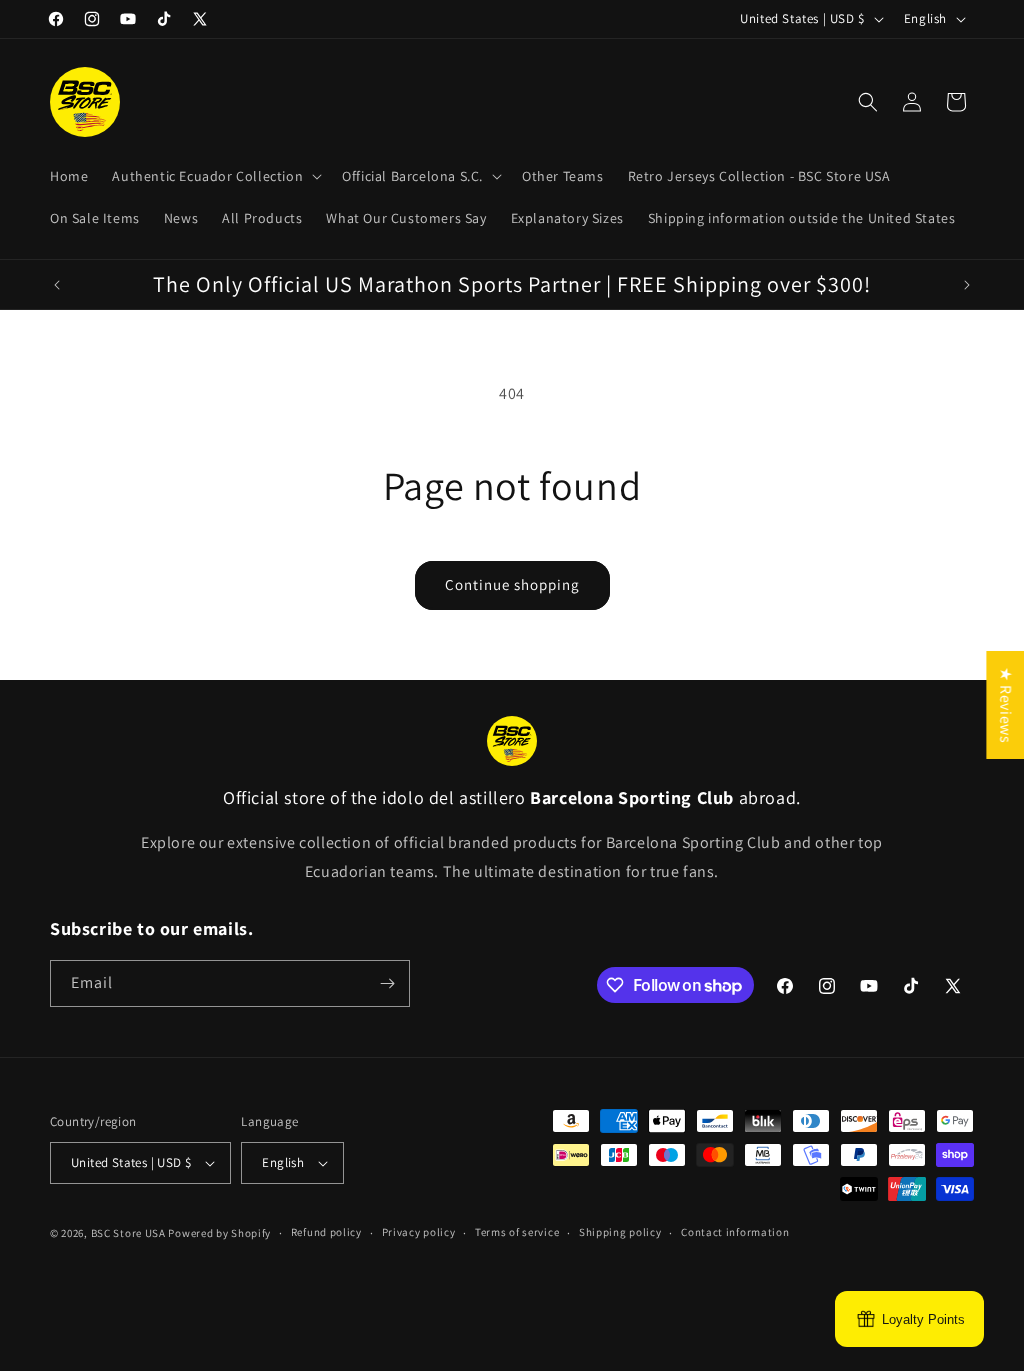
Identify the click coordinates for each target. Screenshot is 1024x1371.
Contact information (735, 1232)
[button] (215, 176)
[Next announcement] (967, 285)
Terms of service (517, 1232)
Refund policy (326, 1232)
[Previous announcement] (57, 285)
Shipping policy (620, 1232)
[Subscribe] (387, 983)
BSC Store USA (128, 1233)
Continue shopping (512, 584)
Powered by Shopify (219, 1233)
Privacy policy (419, 1232)
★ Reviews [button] (1005, 704)
